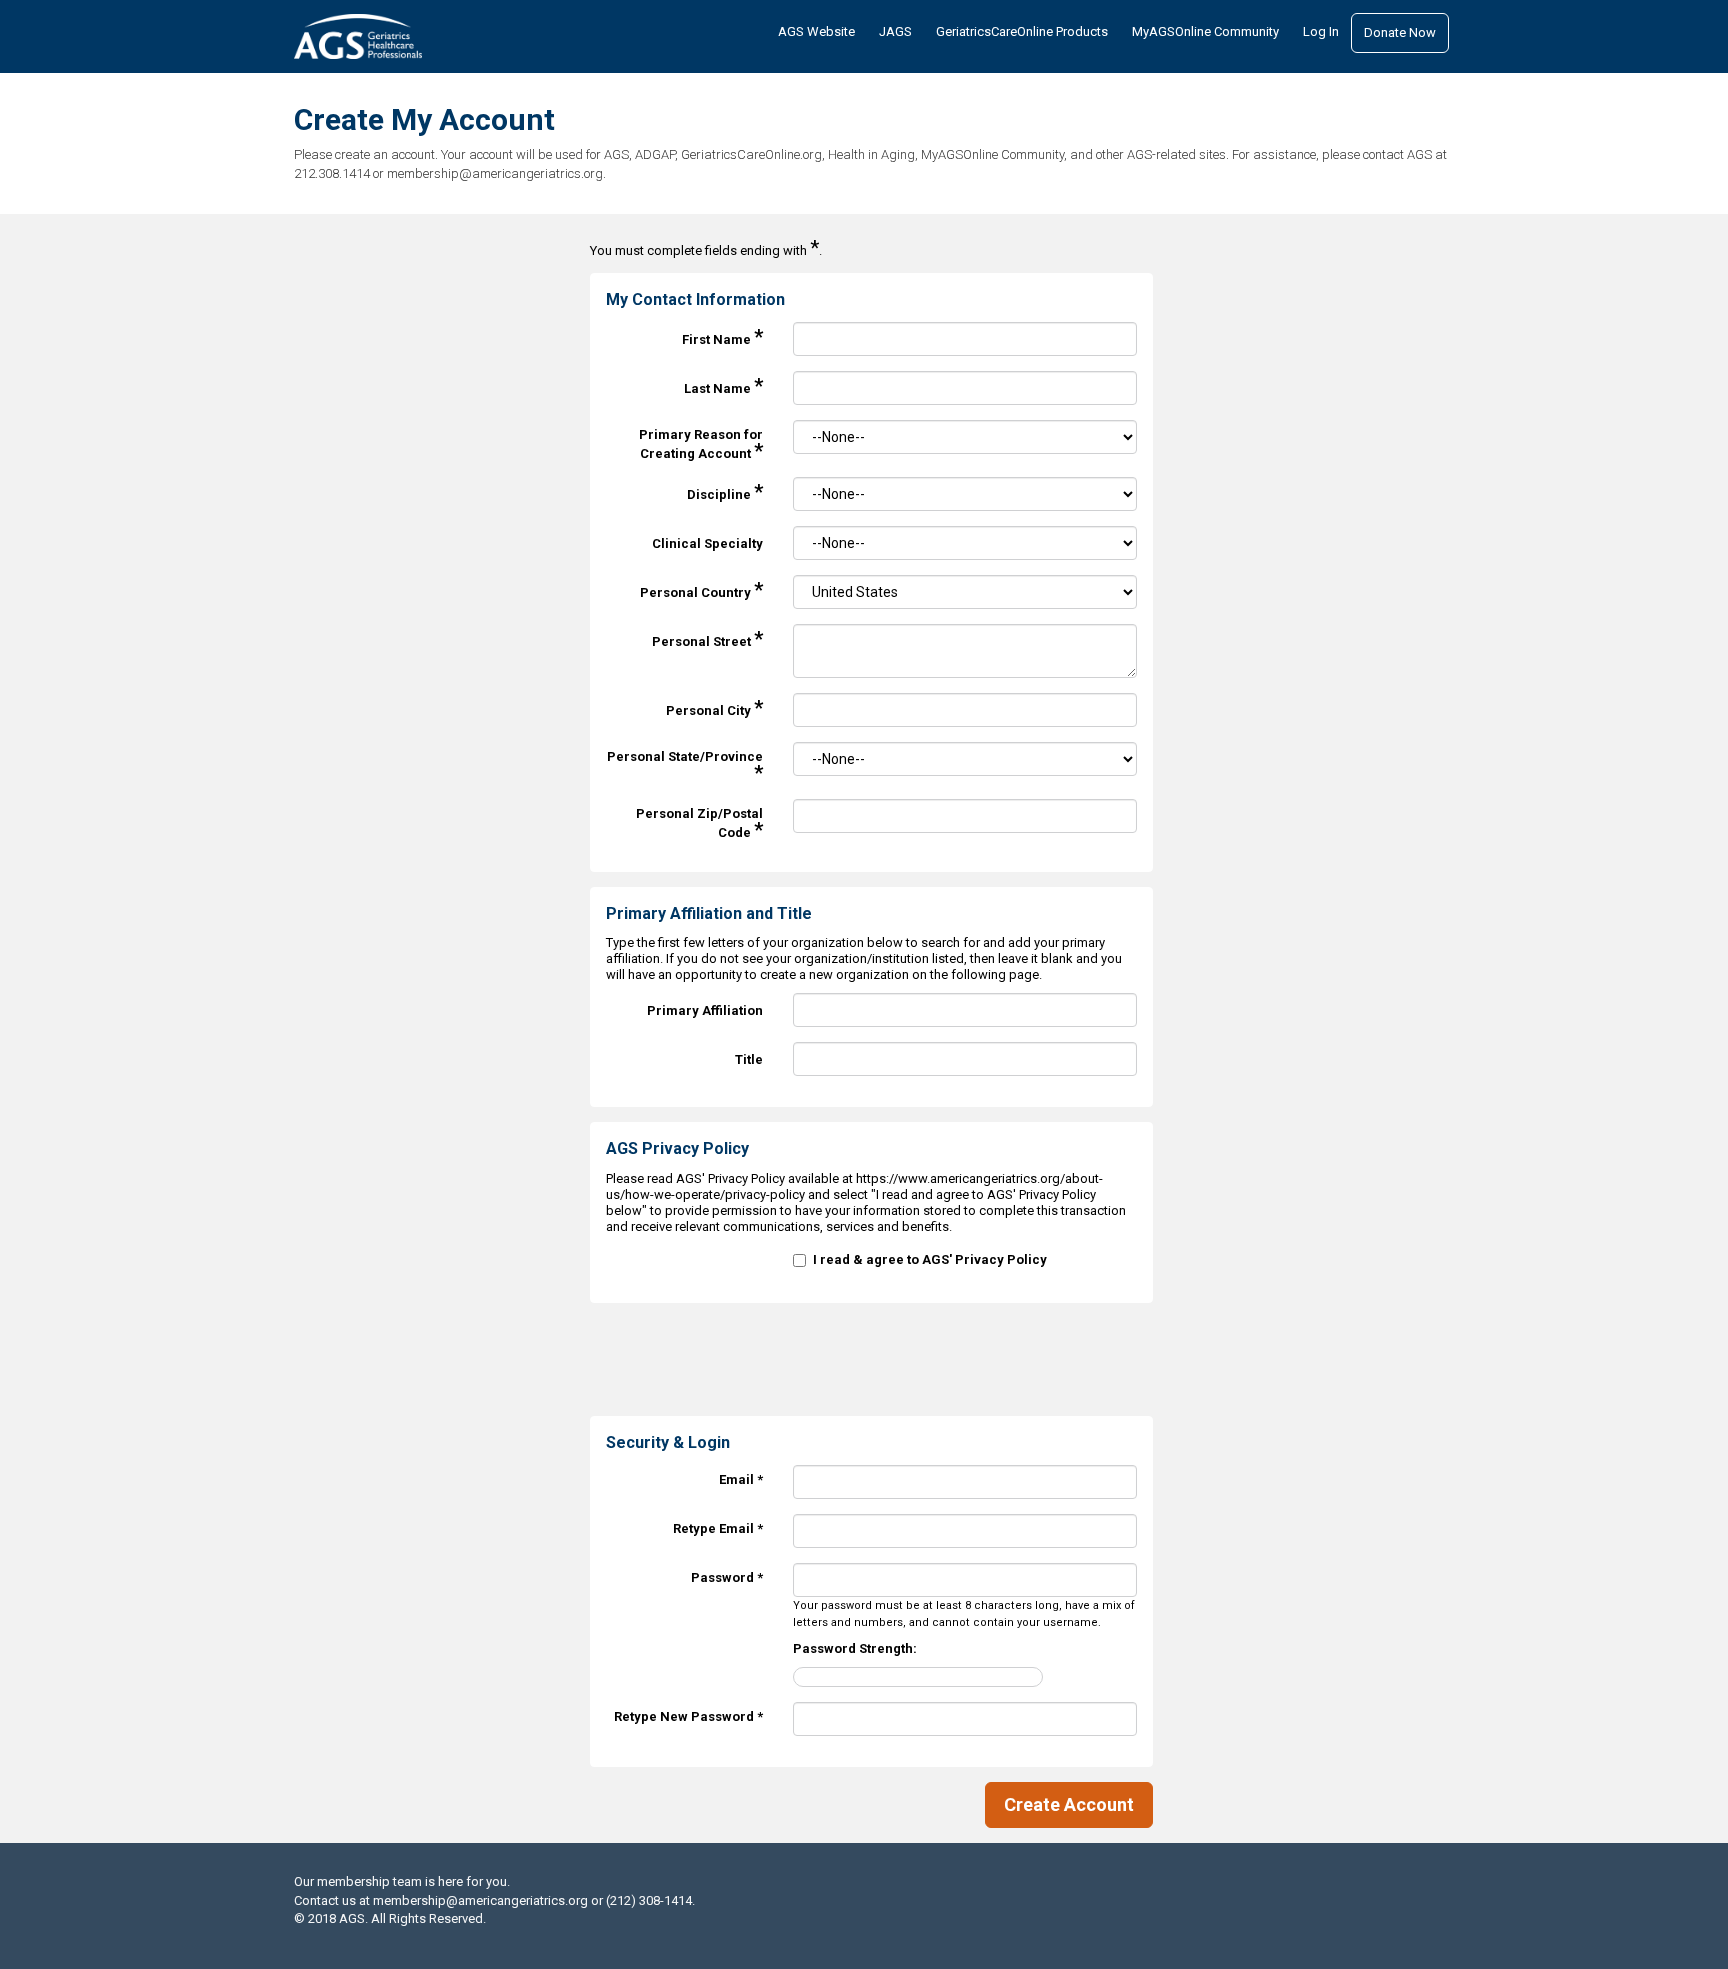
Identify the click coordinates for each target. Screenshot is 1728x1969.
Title (749, 1059)
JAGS (895, 31)
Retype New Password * (688, 1716)
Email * (741, 1479)
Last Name (723, 385)
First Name (722, 336)
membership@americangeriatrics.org (480, 1900)
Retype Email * (718, 1528)
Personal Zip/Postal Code (699, 823)
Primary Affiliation (705, 1010)
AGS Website (816, 31)
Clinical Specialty (707, 543)
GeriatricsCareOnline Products (1022, 31)
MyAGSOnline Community (1205, 31)
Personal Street (707, 638)
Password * (727, 1577)
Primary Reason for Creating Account (701, 444)
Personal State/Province (685, 766)
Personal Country (701, 589)
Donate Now (1400, 32)
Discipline (725, 491)
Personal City (714, 707)
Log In (1321, 31)
